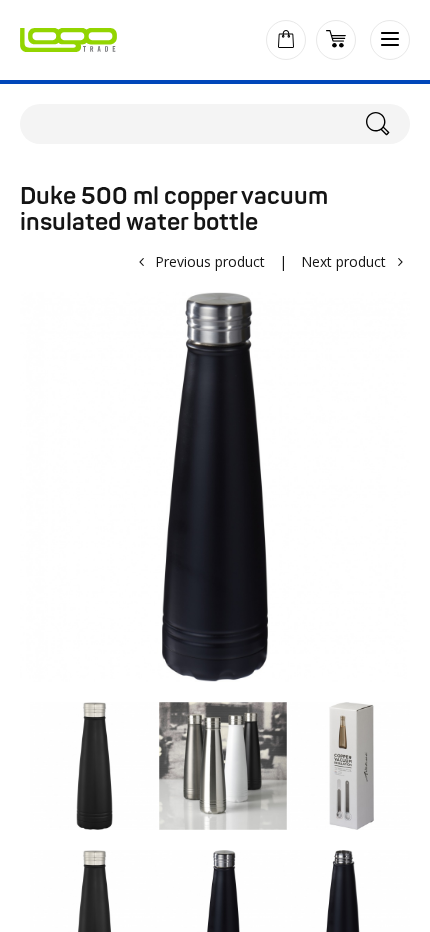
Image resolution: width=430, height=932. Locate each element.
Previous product (210, 261)
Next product (343, 261)
